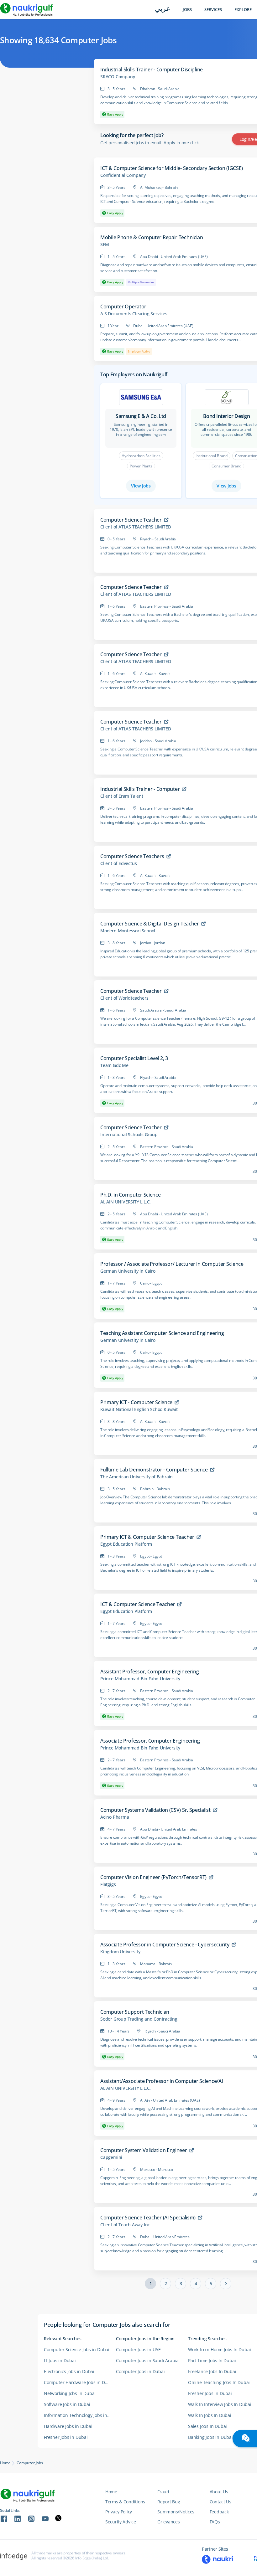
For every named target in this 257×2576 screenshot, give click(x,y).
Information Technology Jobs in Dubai (80, 2415)
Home (5, 2463)
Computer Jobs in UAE (138, 2349)
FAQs (215, 2522)
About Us (219, 2492)
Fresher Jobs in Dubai (66, 2437)
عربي (163, 9)
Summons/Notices (176, 2512)
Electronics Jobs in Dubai (69, 2371)
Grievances (168, 2522)
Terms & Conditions (125, 2502)
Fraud (163, 2492)
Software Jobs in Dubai (67, 2404)
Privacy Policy (119, 2512)
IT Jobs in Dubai (60, 2360)
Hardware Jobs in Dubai (68, 2426)
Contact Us (220, 2502)
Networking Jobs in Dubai (70, 2393)
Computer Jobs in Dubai (140, 2371)
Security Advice (121, 2522)
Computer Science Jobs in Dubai (77, 2349)
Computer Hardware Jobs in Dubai (79, 2382)
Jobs (187, 10)
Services (213, 10)
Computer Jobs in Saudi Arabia (147, 2360)
